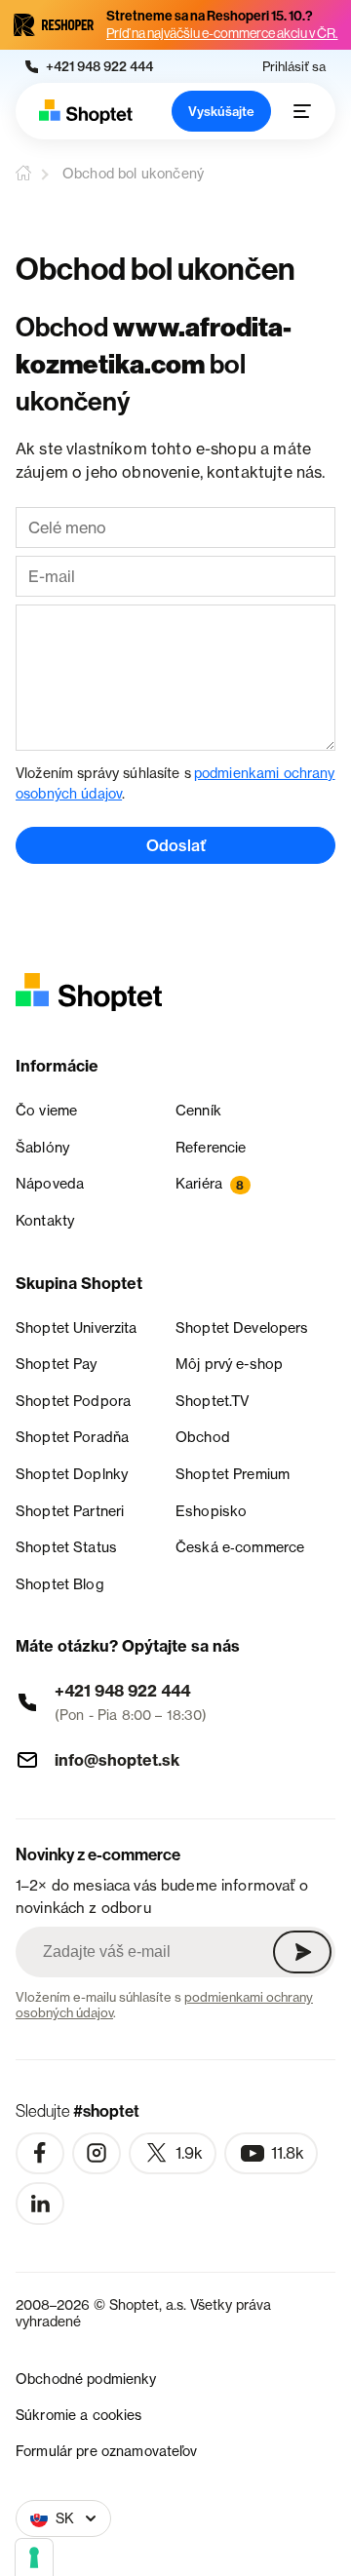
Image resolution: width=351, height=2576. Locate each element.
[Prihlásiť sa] (302, 1952)
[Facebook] (40, 2154)
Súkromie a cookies (79, 2415)
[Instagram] (97, 2154)
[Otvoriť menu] (302, 111)
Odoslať (176, 845)
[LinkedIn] (40, 2204)
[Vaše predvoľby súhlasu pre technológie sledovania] (34, 2557)
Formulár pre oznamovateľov (107, 2451)
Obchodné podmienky (86, 2379)
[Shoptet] (86, 112)
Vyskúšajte (221, 111)
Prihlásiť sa (294, 67)
